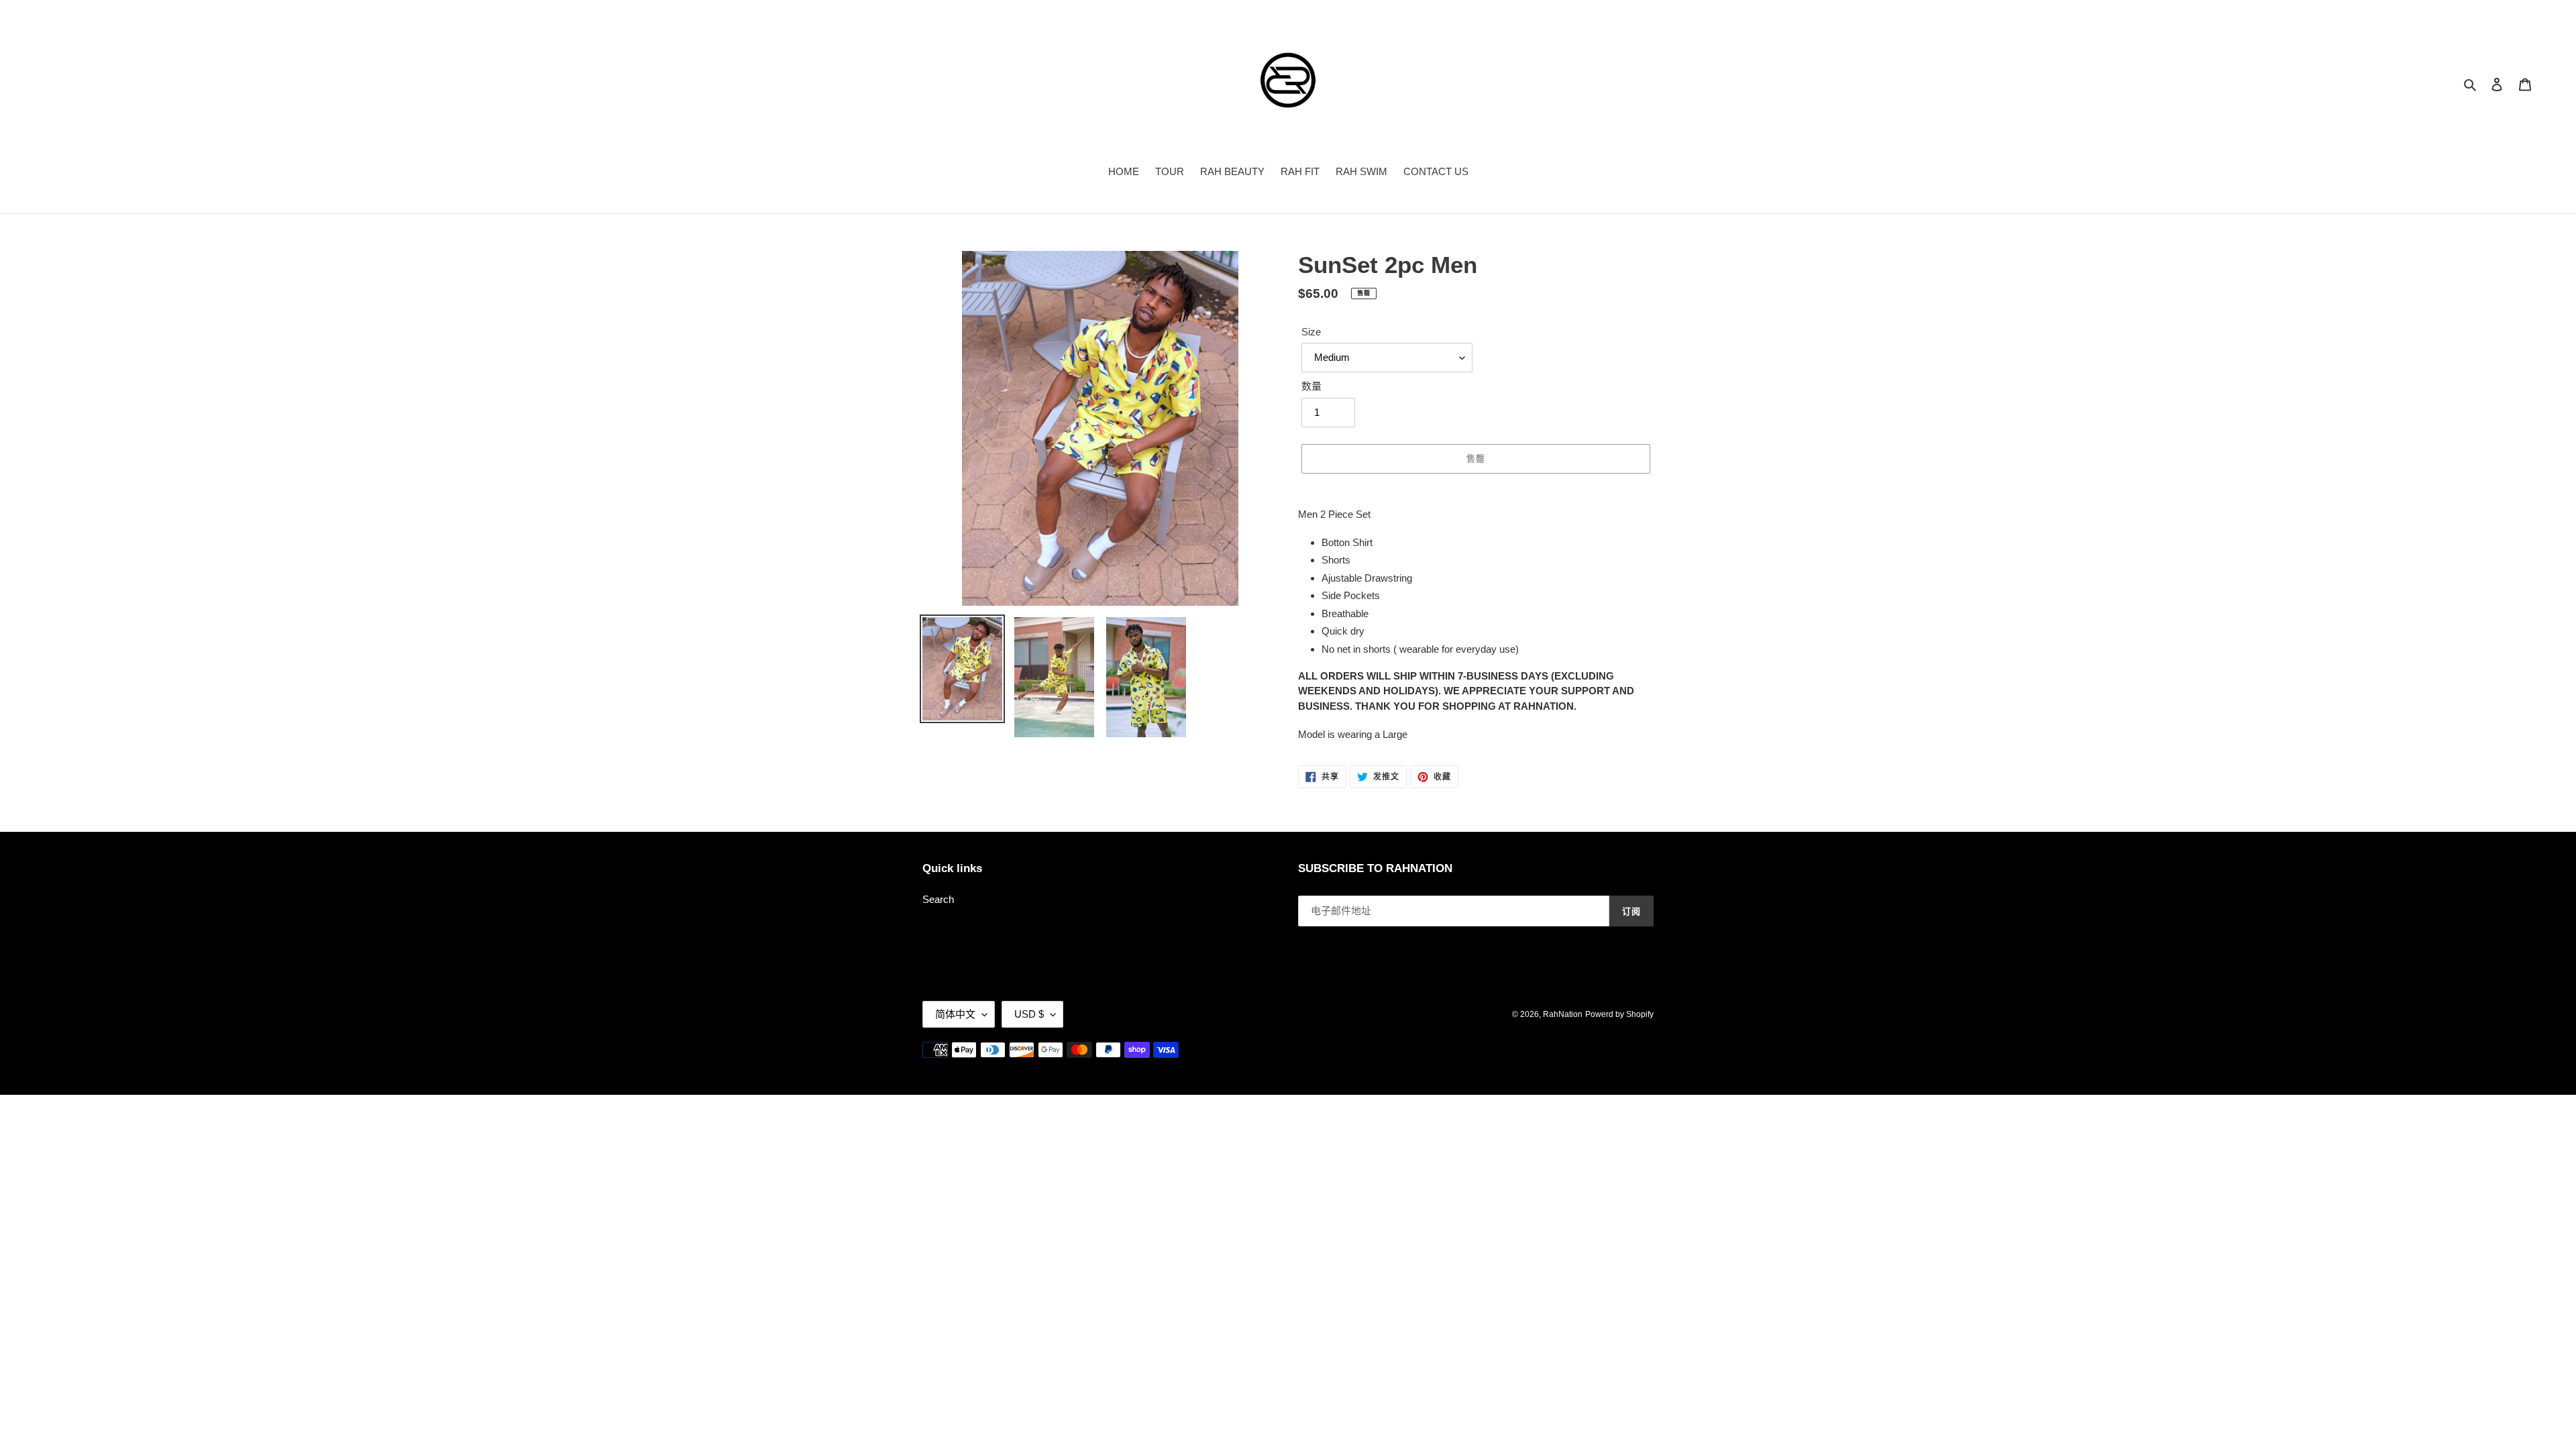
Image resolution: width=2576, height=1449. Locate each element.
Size (1311, 332)
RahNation (1563, 1014)
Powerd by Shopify (1619, 1014)
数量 (1311, 386)
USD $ (1029, 1014)
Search (938, 899)
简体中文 (955, 1014)
